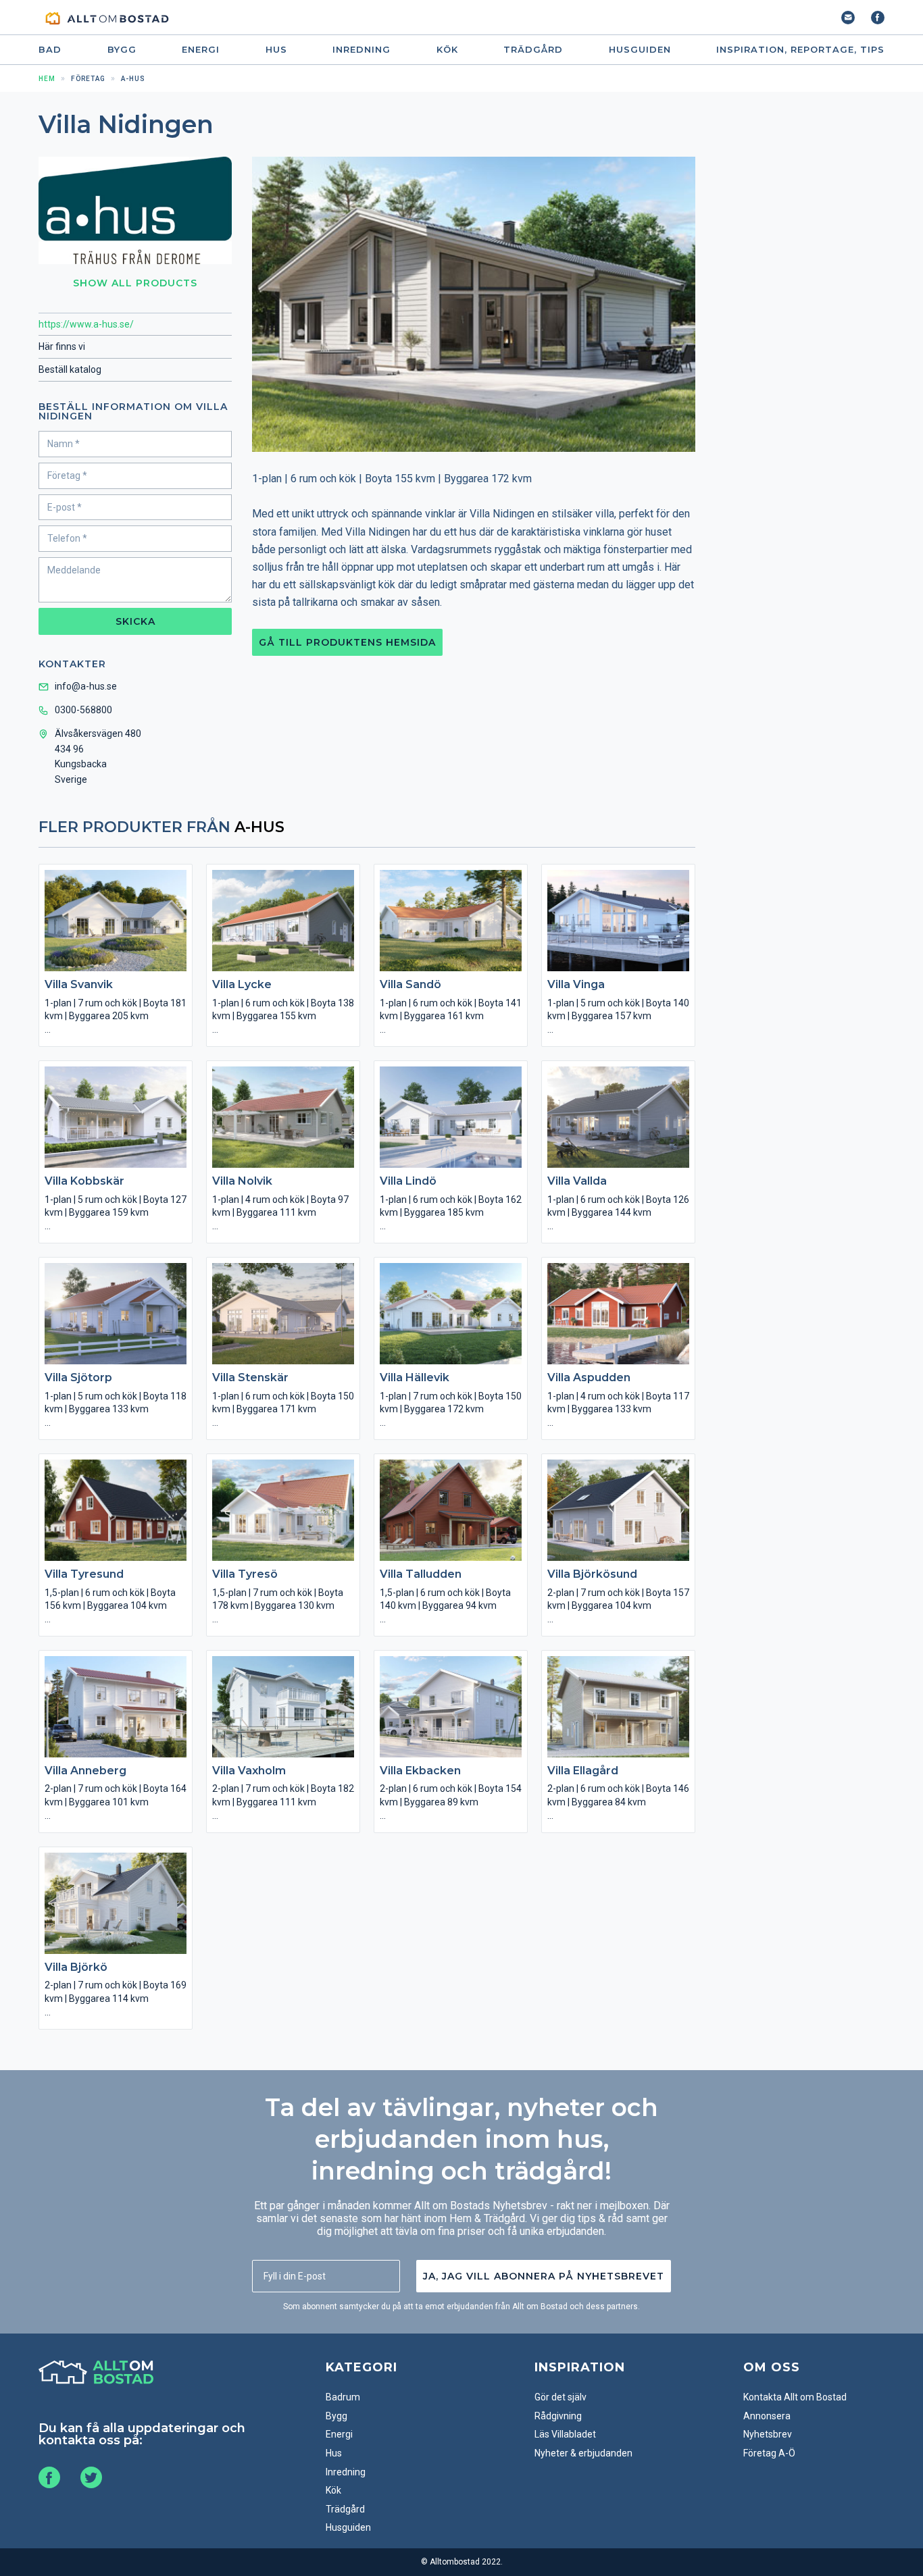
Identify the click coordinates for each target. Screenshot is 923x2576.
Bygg (122, 50)
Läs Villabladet (565, 2434)
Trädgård (533, 50)
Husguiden (640, 50)
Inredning (361, 50)
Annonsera (767, 2416)
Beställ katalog (70, 369)
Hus (276, 50)
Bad (50, 50)
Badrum (343, 2397)
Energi (201, 50)
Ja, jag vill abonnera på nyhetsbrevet (544, 2276)
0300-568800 (83, 710)
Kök (447, 50)
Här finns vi (62, 346)
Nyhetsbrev (768, 2434)
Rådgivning (558, 2416)
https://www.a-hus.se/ (86, 324)
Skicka (135, 621)
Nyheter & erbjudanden (583, 2453)
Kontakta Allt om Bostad (795, 2397)
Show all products (135, 283)
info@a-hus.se (86, 686)
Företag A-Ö (769, 2453)
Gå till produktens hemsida (347, 642)
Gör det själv (560, 2397)
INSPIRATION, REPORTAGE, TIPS (800, 50)
